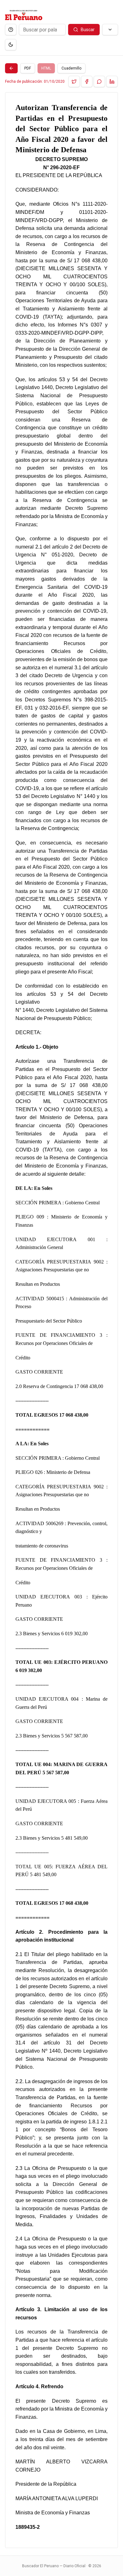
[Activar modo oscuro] (11, 45)
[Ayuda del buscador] (11, 30)
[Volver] (11, 68)
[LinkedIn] (112, 81)
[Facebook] (87, 81)
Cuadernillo (71, 68)
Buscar (88, 30)
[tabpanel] (61, 1320)
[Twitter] (74, 81)
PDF (28, 68)
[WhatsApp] (99, 81)
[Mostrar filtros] (110, 30)
